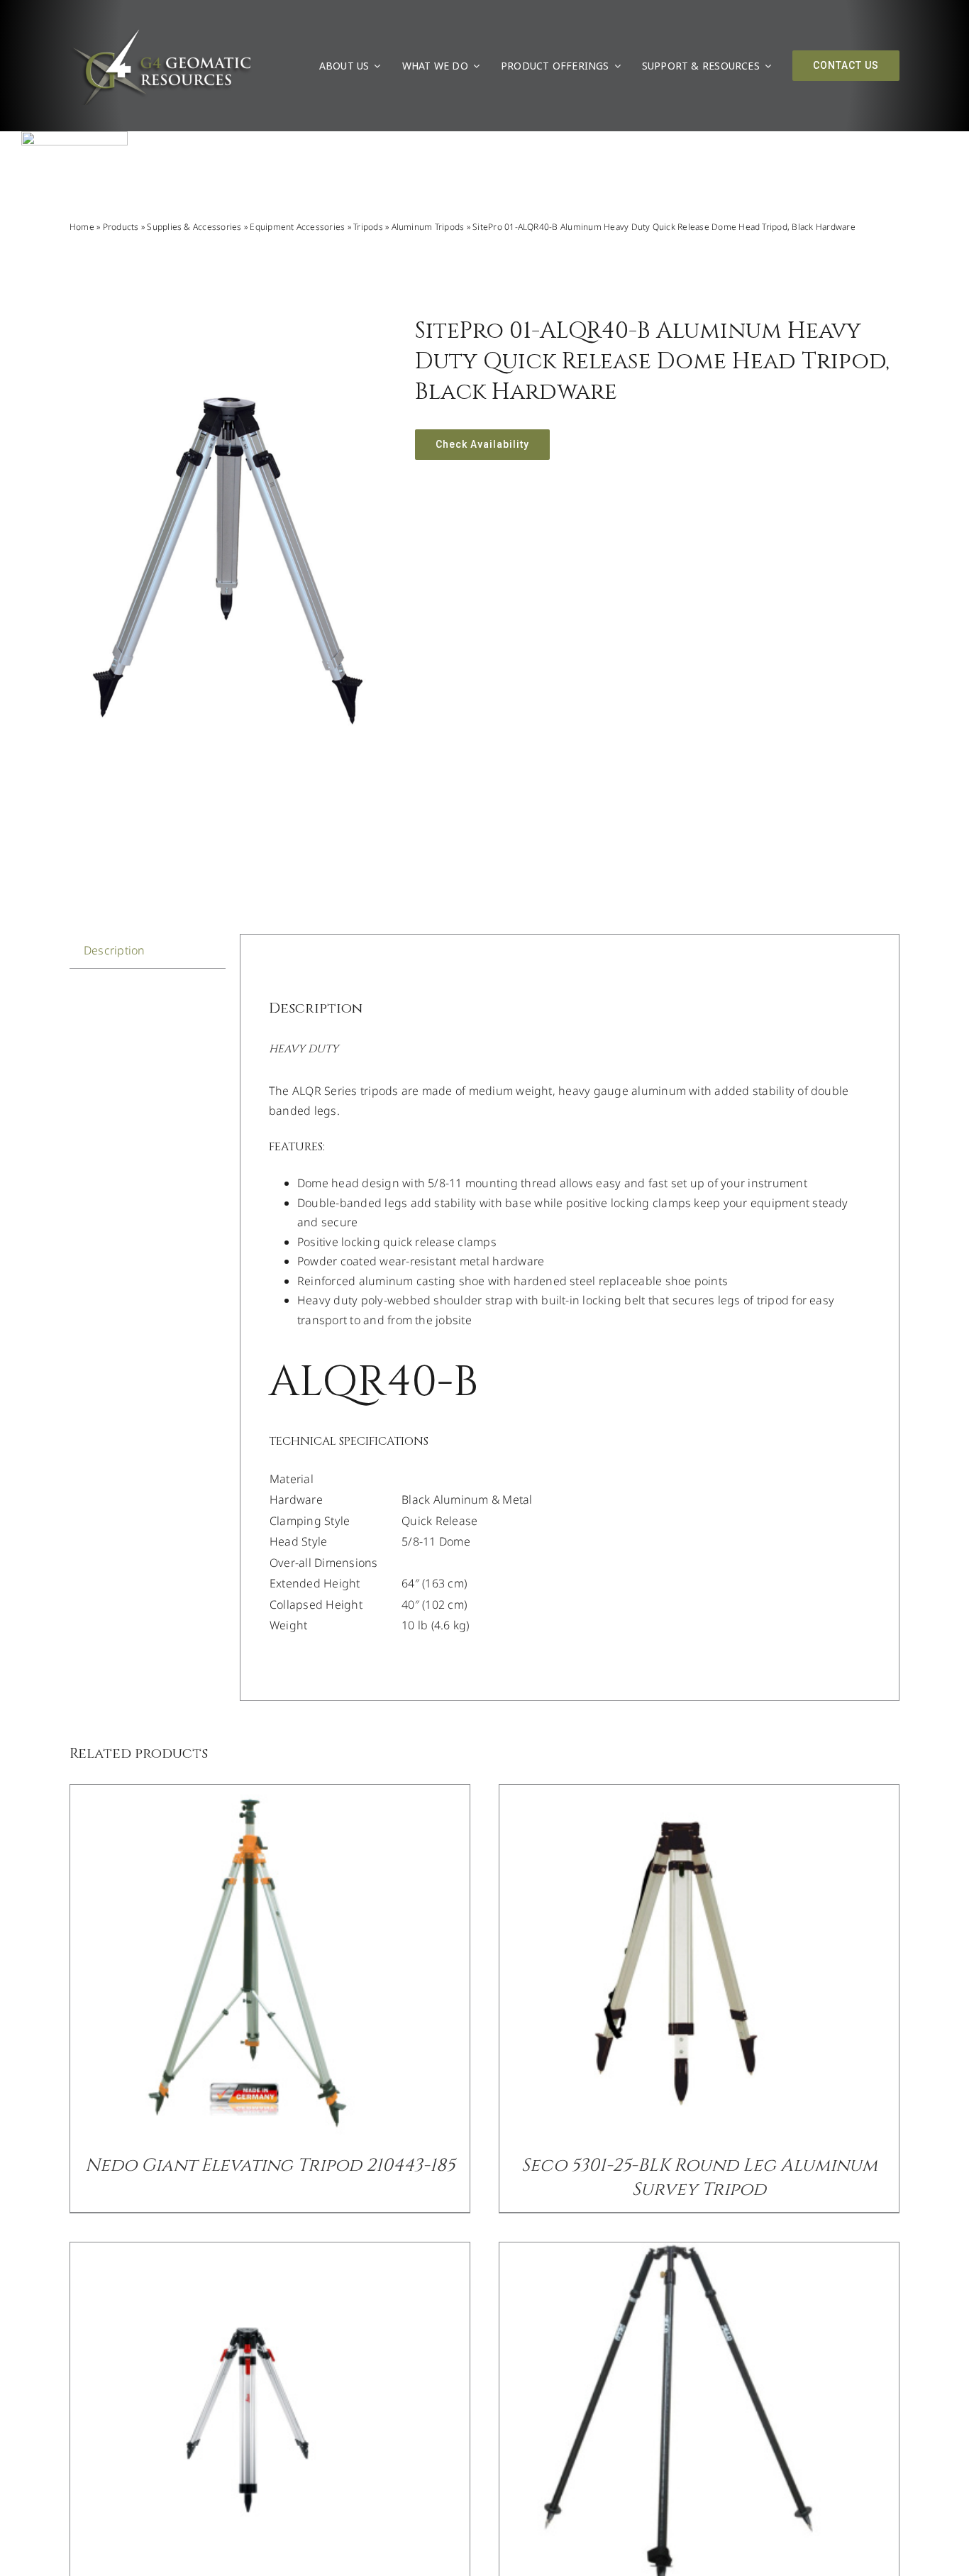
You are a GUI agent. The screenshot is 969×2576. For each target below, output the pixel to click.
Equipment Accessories (297, 227)
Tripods (368, 227)
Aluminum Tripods (428, 227)
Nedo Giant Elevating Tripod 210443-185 (270, 2165)
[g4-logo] (161, 32)
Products (121, 227)
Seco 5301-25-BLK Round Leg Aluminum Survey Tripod (699, 2178)
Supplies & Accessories (194, 227)
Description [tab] (115, 950)
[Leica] (74, 137)
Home (82, 227)
